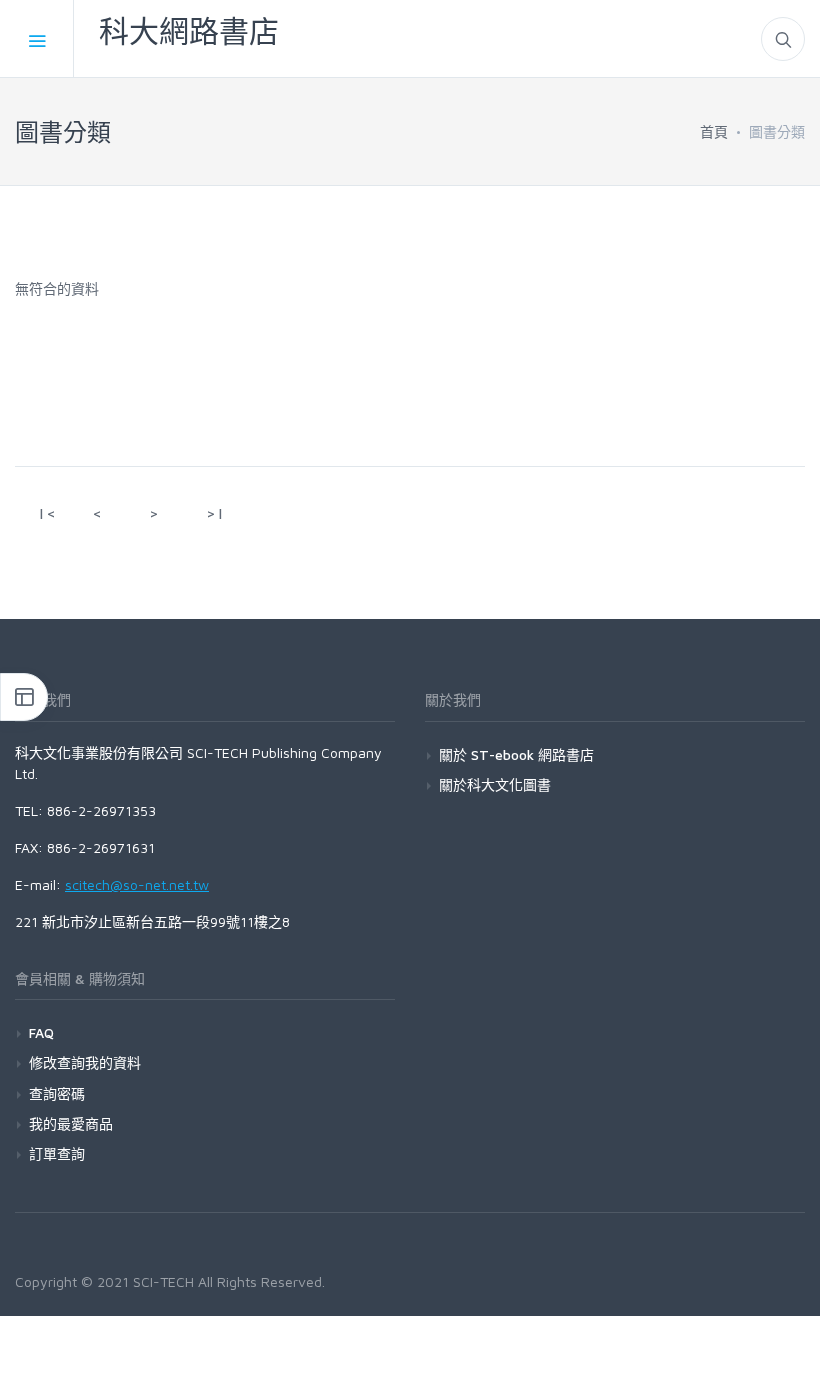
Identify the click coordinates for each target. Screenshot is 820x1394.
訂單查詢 (57, 1153)
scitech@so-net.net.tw (137, 884)
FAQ (41, 1032)
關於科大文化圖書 (495, 784)
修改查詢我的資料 (85, 1062)
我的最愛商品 (71, 1123)
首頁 (714, 131)
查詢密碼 (57, 1093)
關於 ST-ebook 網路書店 (516, 754)
